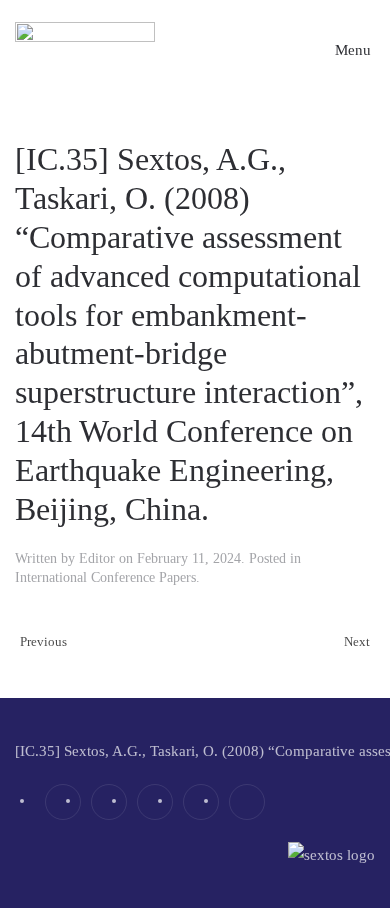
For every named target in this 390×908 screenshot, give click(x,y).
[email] (247, 802)
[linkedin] (155, 802)
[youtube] (201, 802)
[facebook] (63, 802)
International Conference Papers (105, 577)
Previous (43, 641)
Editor (97, 558)
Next (357, 641)
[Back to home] (85, 50)
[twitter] (109, 802)
